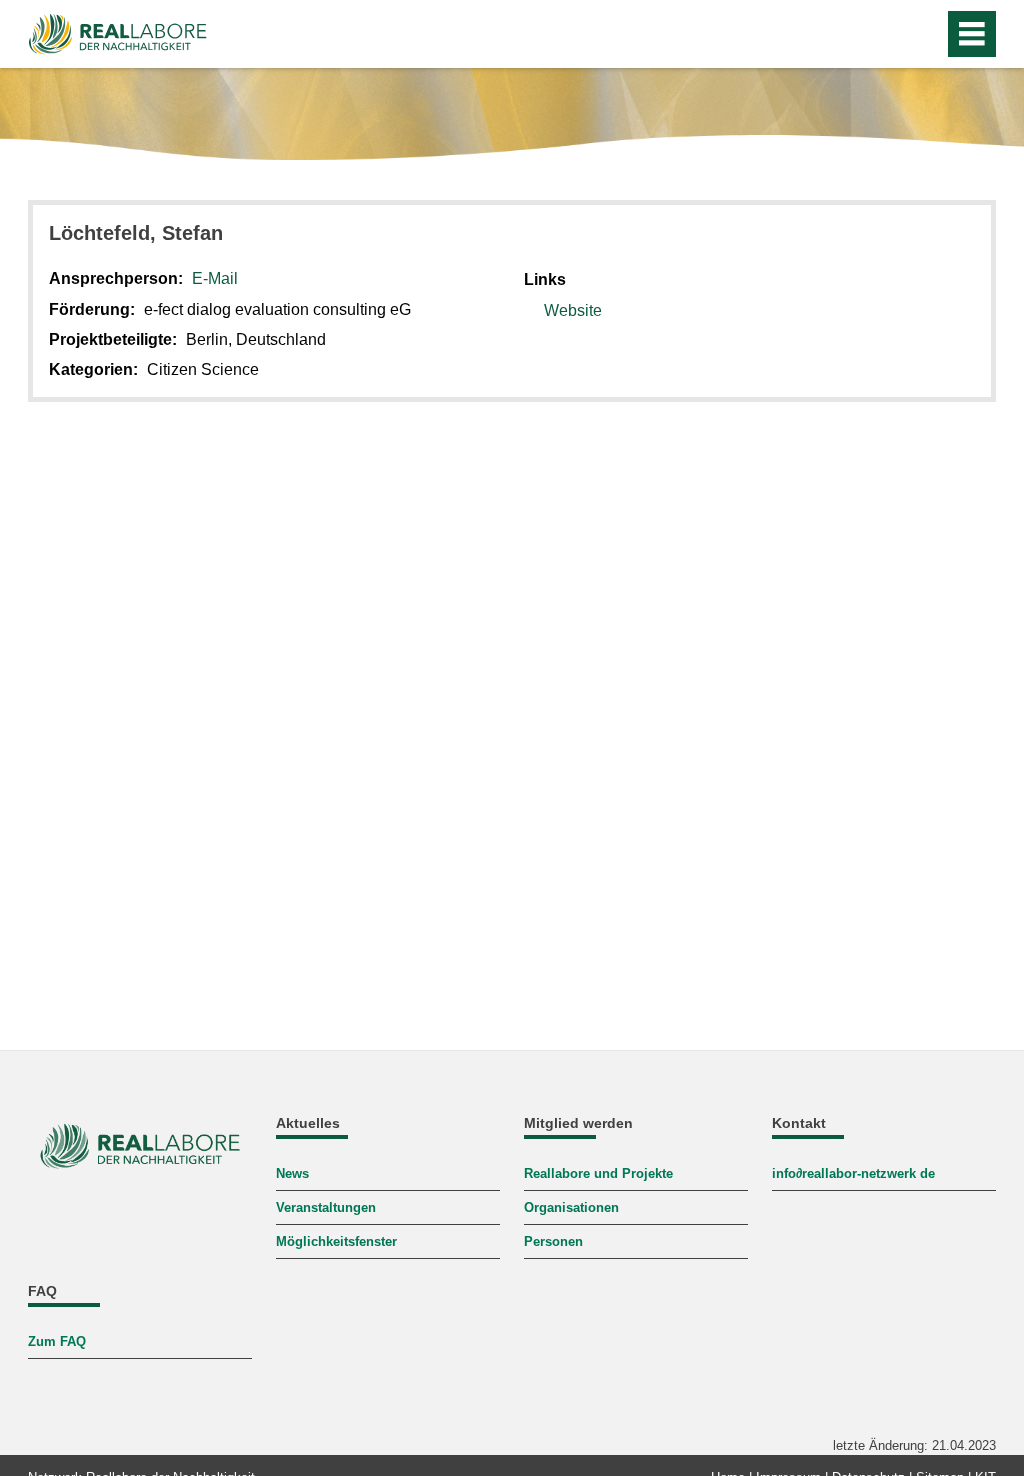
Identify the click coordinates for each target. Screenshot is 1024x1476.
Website (573, 310)
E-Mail (215, 278)
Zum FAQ (57, 1341)
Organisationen (571, 1207)
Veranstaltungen (326, 1207)
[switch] (922, 34)
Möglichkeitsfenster (336, 1241)
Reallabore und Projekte (598, 1173)
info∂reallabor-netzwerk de (853, 1173)
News (292, 1173)
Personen (553, 1241)
